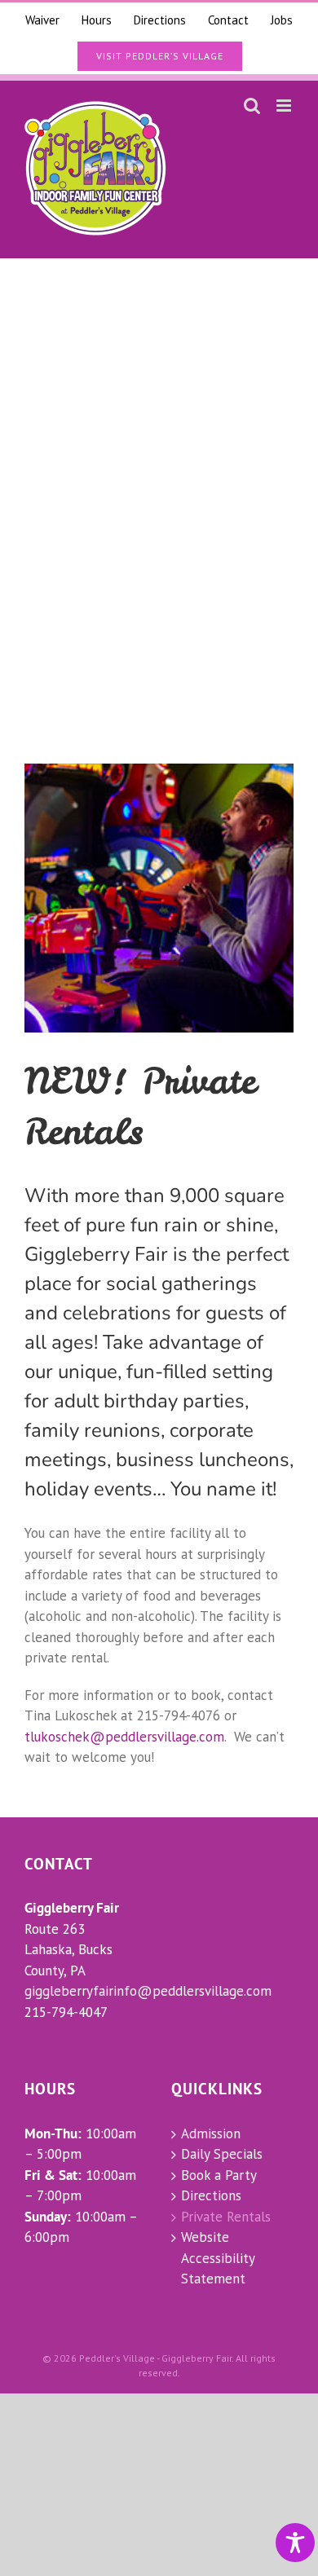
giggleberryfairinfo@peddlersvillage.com (148, 1991)
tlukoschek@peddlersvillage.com (124, 1737)
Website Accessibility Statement (218, 2258)
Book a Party (219, 2175)
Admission (211, 2133)
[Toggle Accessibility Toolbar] (295, 2543)
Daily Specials (222, 2154)
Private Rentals (226, 2217)
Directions (211, 2195)
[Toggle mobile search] (252, 106)
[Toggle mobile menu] (285, 106)
